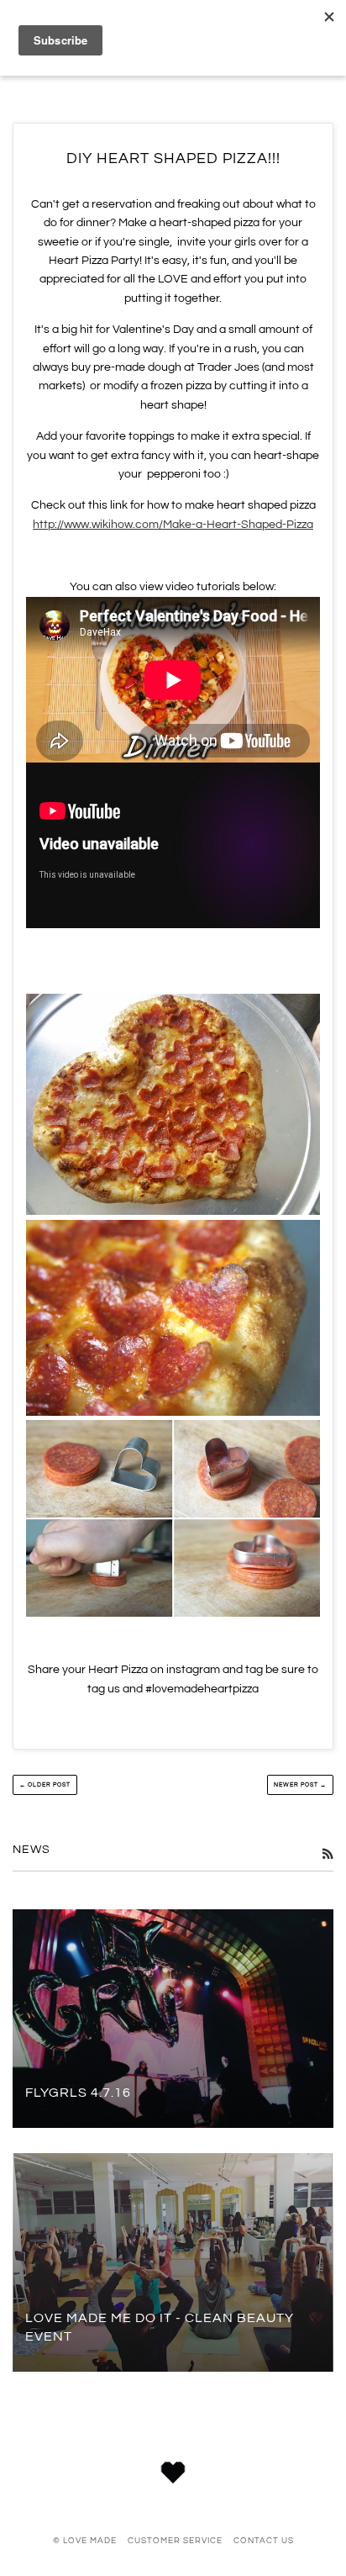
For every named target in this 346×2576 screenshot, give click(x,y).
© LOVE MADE (85, 2541)
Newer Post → (300, 1784)
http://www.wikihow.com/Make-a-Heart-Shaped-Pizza (173, 525)
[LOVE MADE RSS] (328, 1855)
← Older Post (45, 1784)
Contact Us (264, 2541)
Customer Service (175, 2541)
